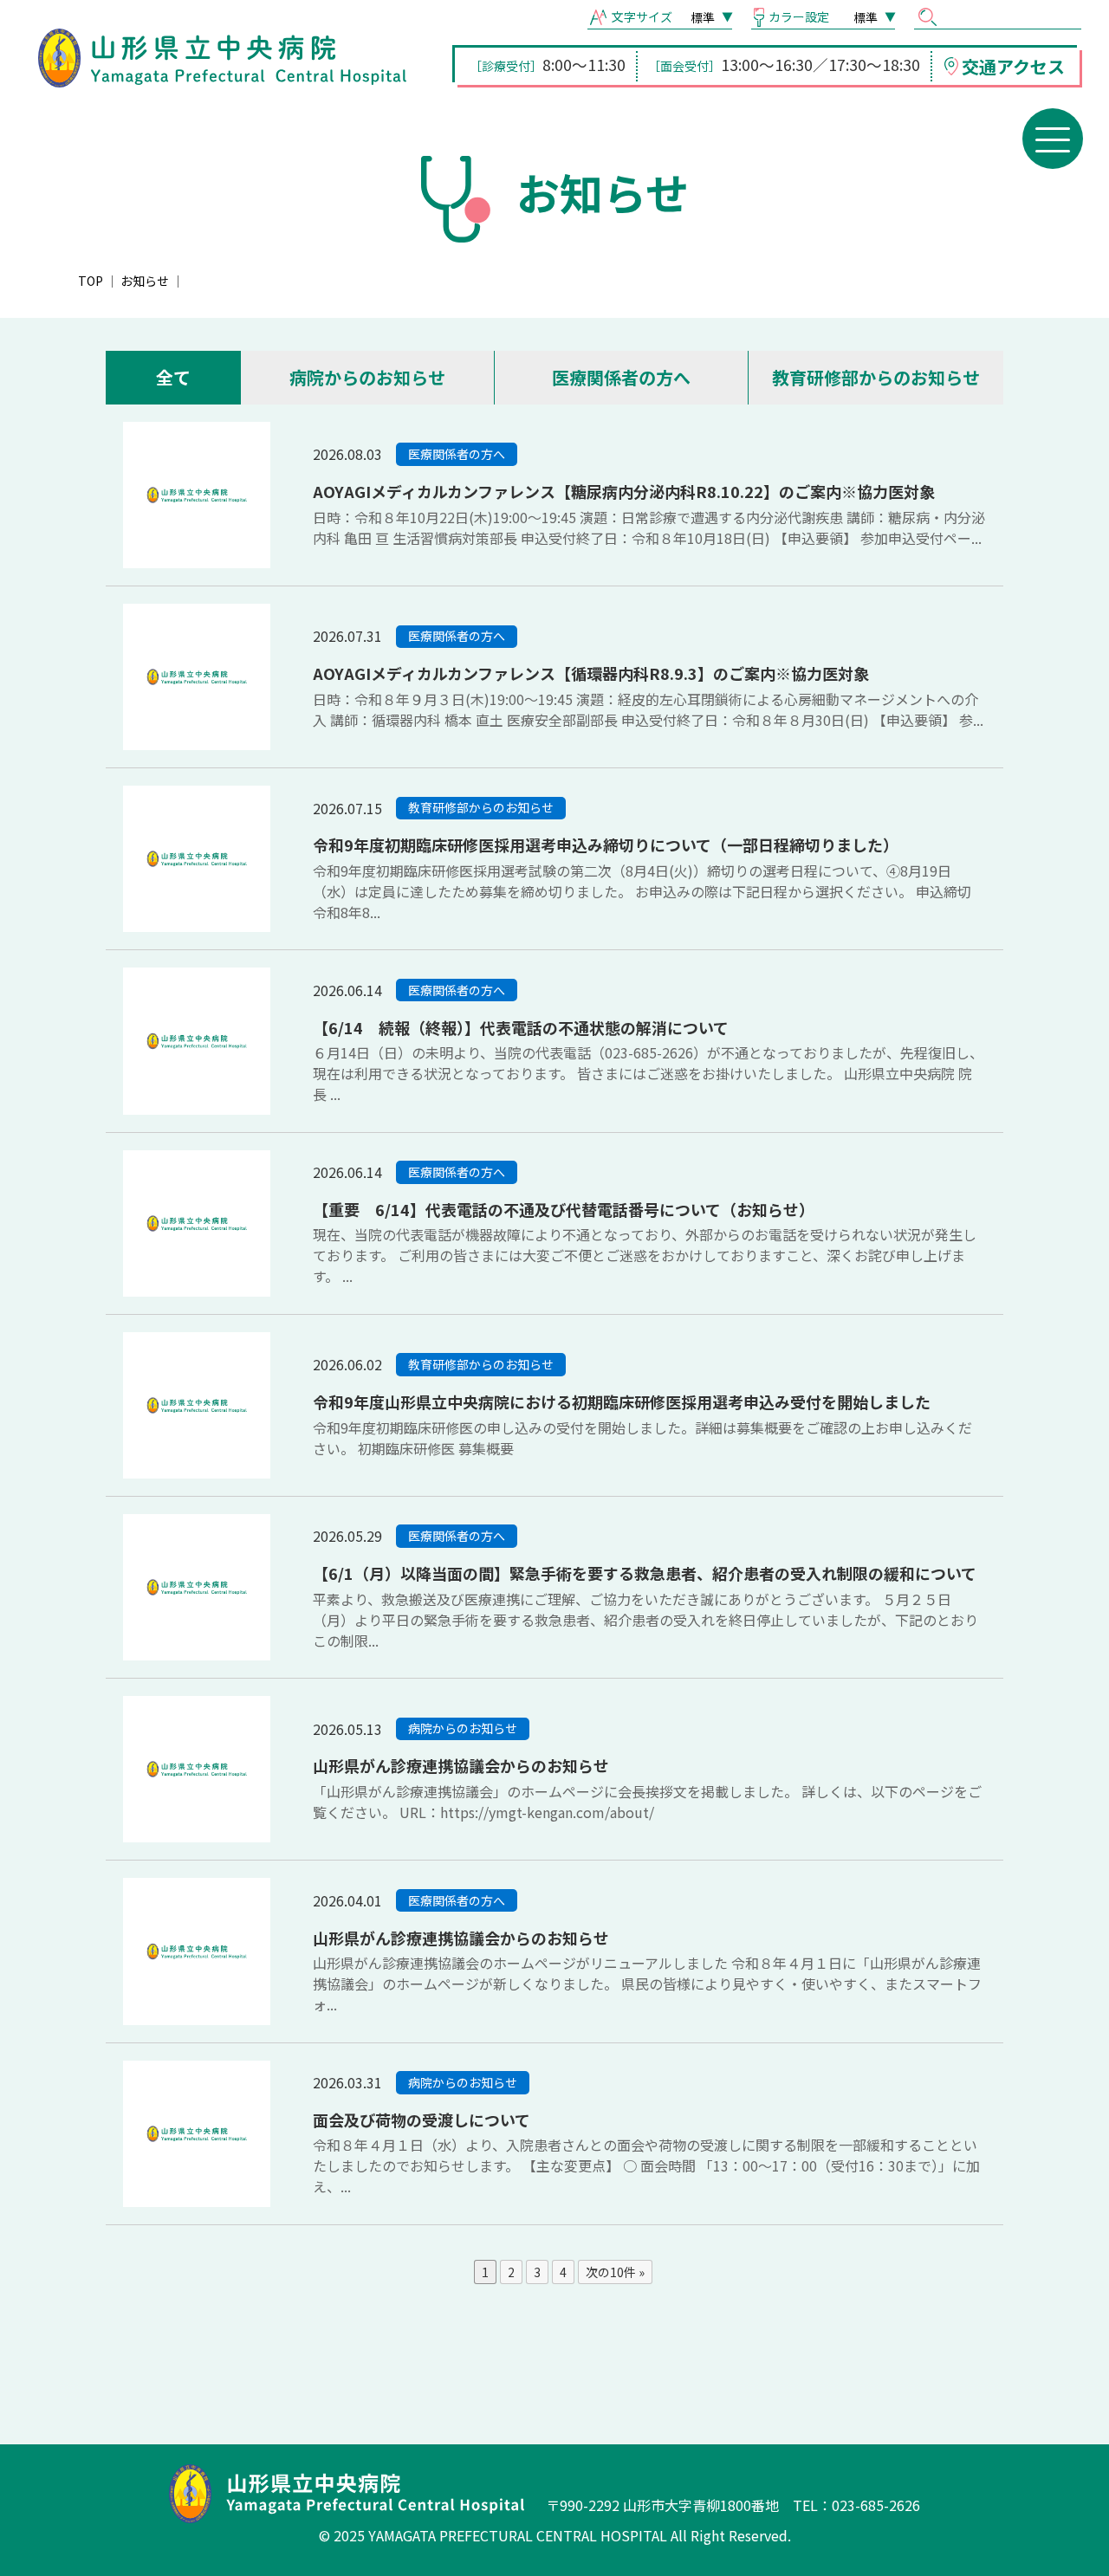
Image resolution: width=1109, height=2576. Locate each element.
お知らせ (145, 281)
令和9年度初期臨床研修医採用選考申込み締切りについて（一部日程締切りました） (606, 845)
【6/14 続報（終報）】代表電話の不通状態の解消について (521, 1027)
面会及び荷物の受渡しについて (422, 2120)
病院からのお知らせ (367, 377)
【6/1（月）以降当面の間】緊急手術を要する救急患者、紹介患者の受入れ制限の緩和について (645, 1573)
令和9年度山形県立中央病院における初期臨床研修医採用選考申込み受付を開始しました (622, 1401)
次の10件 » (615, 2272)
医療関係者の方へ (621, 377)
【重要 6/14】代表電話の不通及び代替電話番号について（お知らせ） (564, 1209)
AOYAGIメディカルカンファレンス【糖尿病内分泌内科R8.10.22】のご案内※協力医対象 (624, 491)
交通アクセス (1013, 66)
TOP (91, 281)
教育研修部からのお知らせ (876, 377)
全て (173, 377)
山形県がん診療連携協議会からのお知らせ (461, 1765)
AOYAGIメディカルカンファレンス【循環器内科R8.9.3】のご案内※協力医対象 (591, 673)
